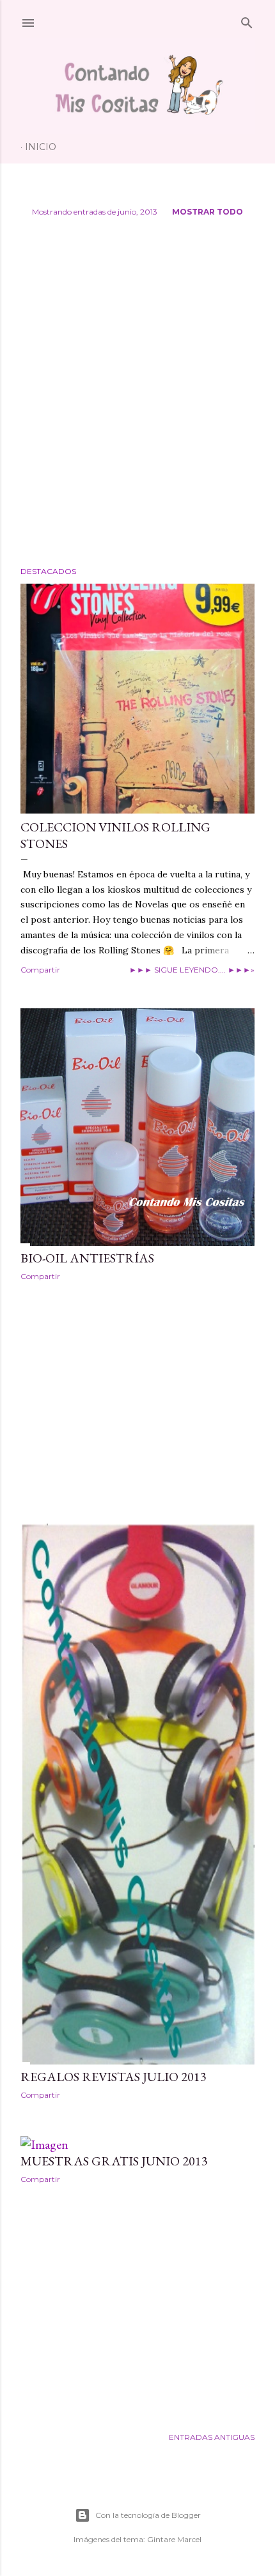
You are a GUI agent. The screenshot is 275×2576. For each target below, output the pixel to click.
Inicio (41, 147)
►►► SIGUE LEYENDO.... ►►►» (192, 970)
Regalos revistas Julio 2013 (114, 2077)
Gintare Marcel (174, 2539)
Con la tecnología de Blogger (148, 2515)
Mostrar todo (208, 212)
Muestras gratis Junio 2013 (114, 2161)
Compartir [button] (40, 970)
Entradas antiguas (212, 2437)
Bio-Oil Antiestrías (87, 1258)
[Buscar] (247, 20)
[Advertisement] (137, 397)
